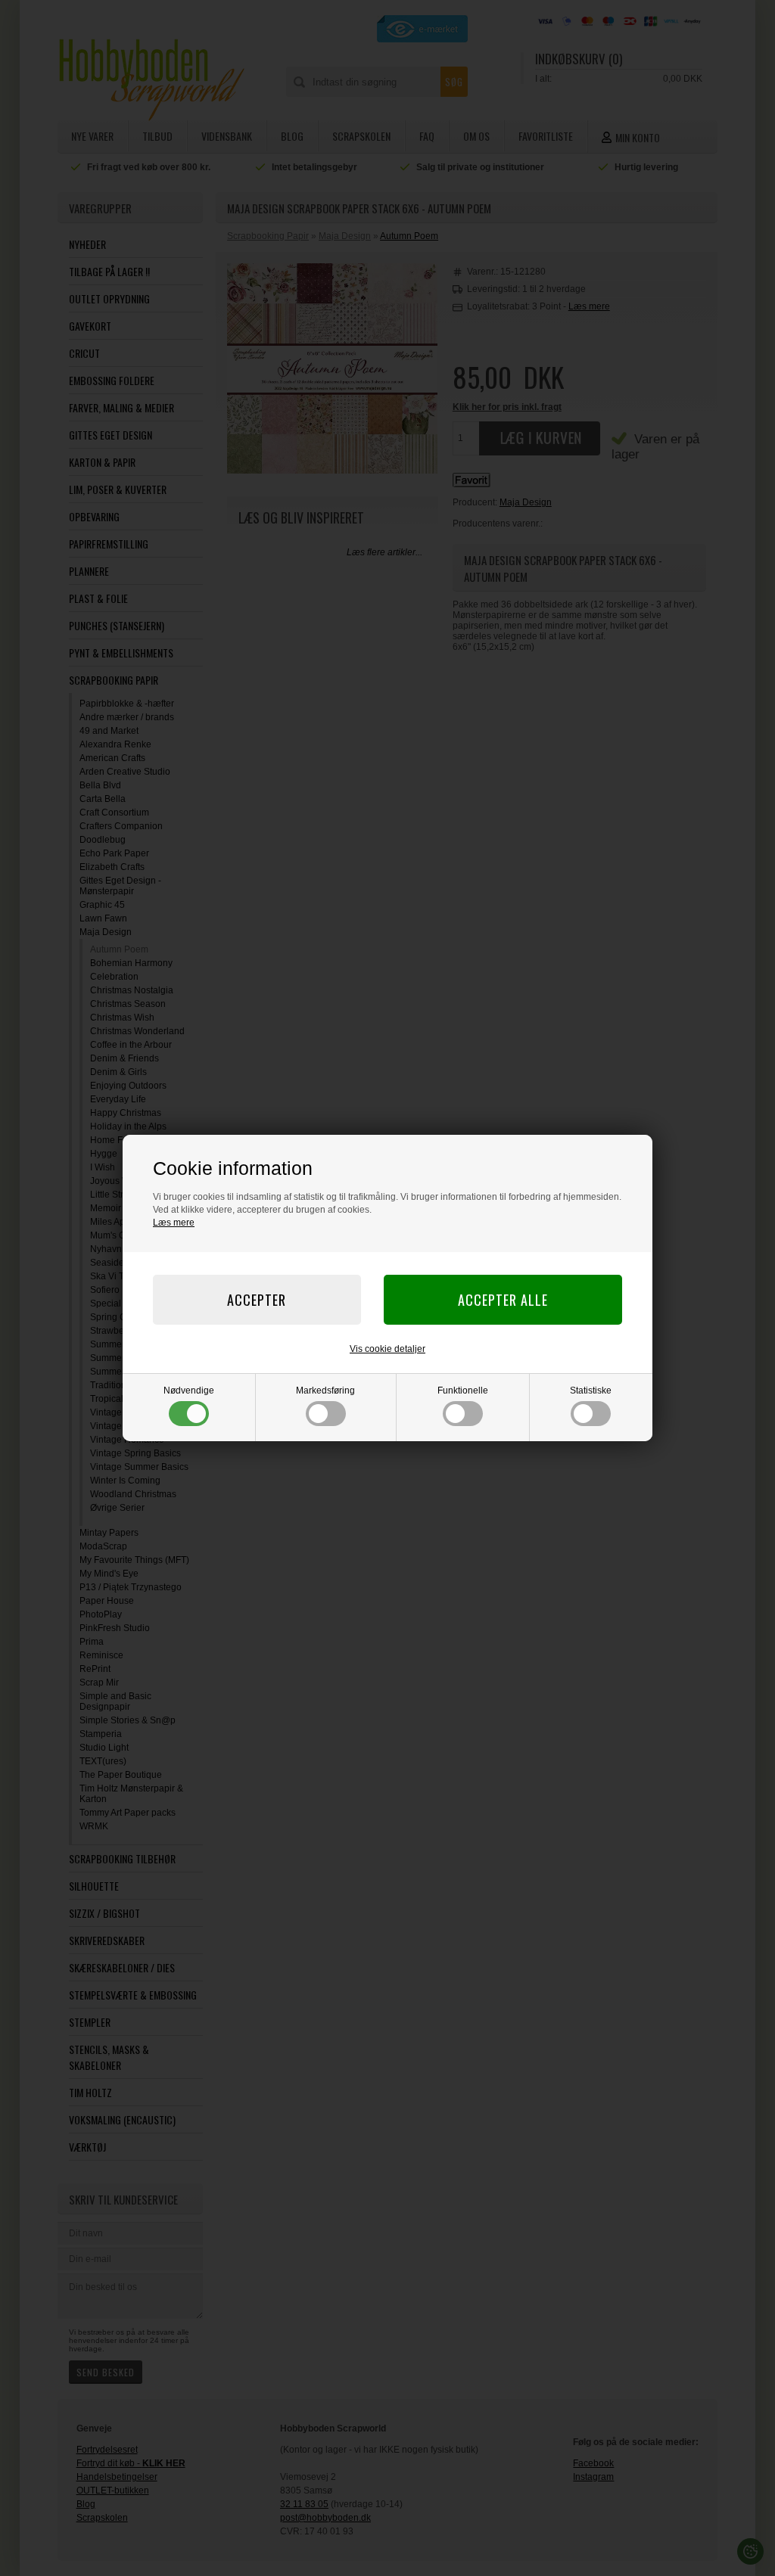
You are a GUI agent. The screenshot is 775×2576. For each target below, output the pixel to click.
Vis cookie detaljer (387, 1349)
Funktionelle (463, 1391)
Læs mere (174, 1223)
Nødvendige (189, 1391)
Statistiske (591, 1391)
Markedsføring (325, 1391)
